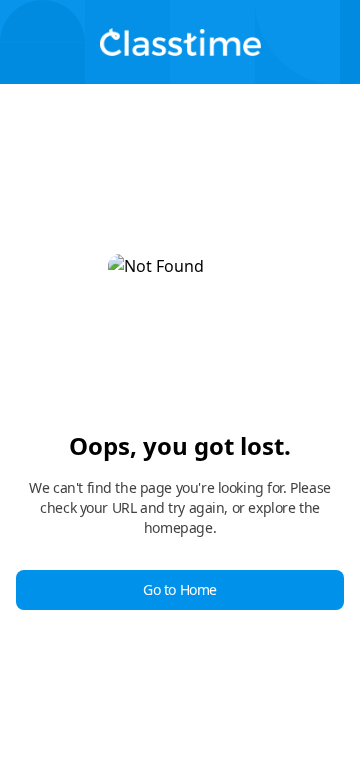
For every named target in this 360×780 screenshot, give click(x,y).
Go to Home (180, 589)
